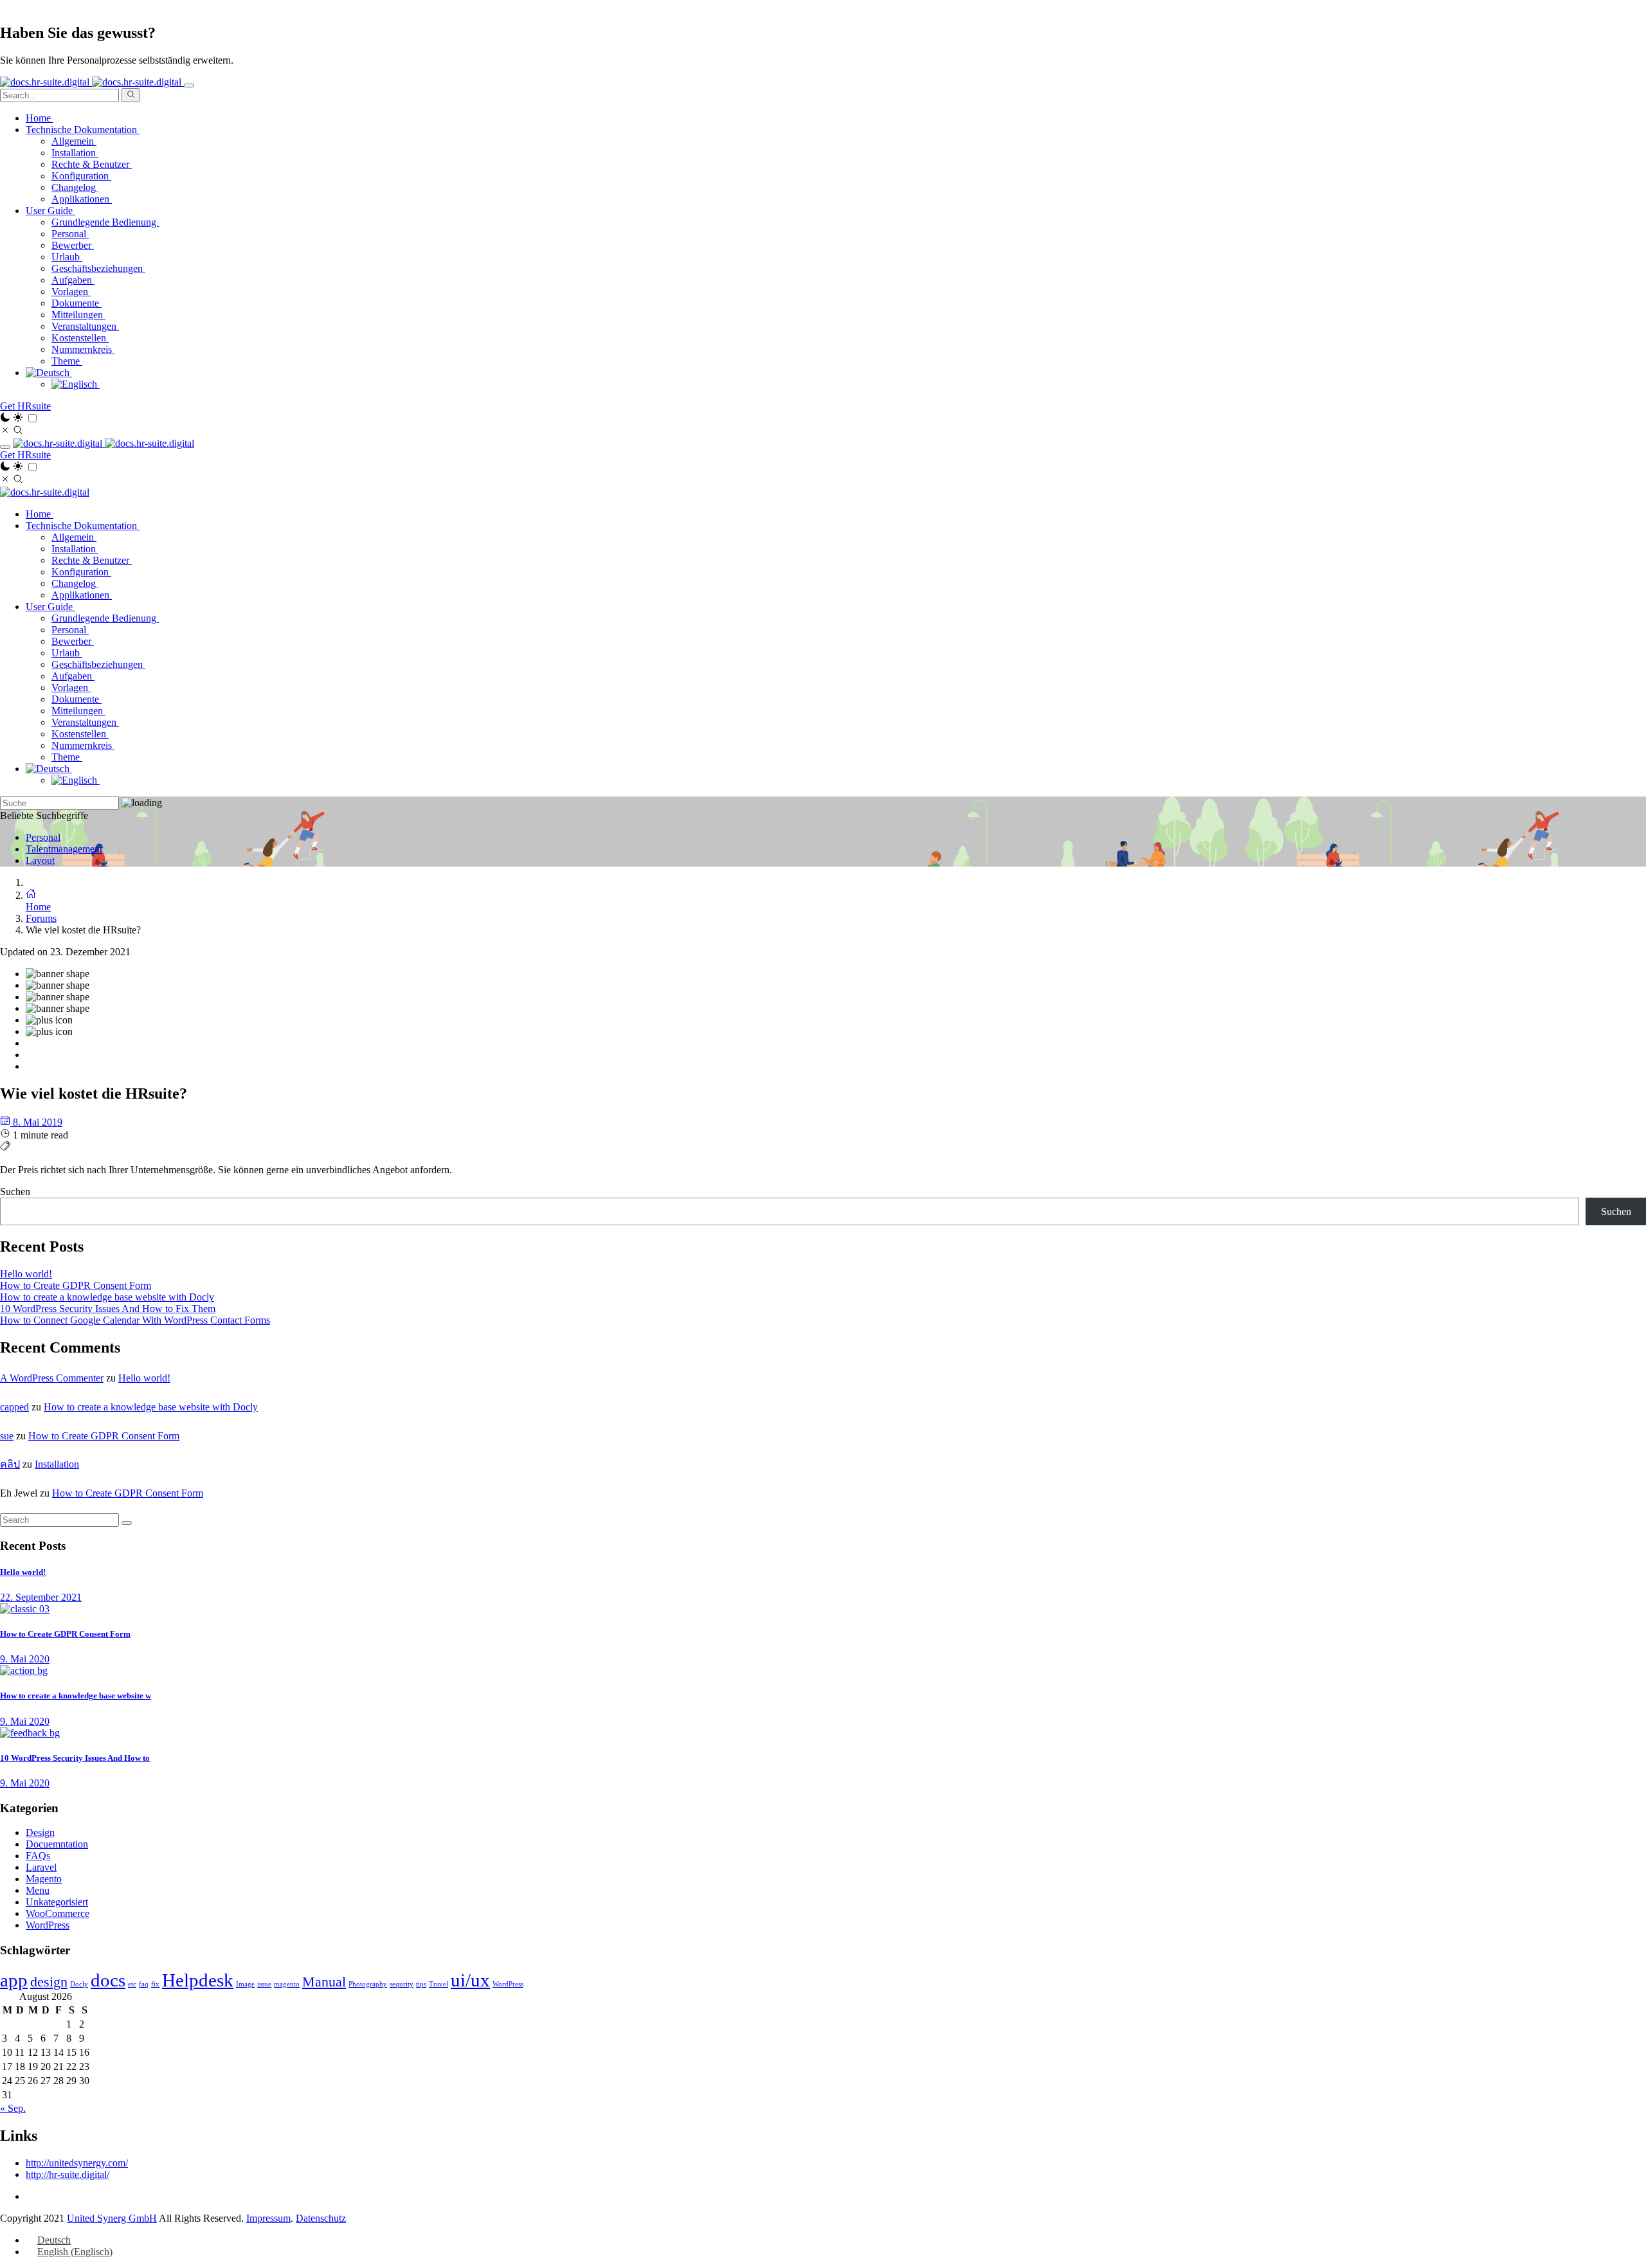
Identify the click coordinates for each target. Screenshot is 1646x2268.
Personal (70, 234)
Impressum (268, 2218)
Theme (67, 361)
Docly (79, 1984)
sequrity (402, 1984)
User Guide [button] (50, 211)
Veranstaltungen (85, 326)
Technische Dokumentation (83, 526)
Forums (41, 918)
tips (421, 1984)
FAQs (38, 1856)
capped (14, 1407)
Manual (324, 1982)
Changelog (75, 187)
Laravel (41, 1867)
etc (132, 1984)
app (14, 1980)
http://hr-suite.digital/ (68, 2174)
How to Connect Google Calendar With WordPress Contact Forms (135, 1320)
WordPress (48, 1925)
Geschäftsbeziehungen (98, 268)
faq (144, 1984)
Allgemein (74, 141)
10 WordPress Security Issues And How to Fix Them (108, 1309)
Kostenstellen (80, 338)
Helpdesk (198, 1980)
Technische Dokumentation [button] (83, 130)
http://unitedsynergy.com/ (77, 2163)
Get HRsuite (25, 406)
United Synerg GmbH (112, 2218)
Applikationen (82, 199)
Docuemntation (57, 1844)
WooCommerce (58, 1913)
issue (264, 1984)
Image (245, 1984)
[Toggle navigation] (189, 85)
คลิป (10, 1464)
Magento (44, 1879)
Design (40, 1832)
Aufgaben (73, 280)
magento (287, 1984)
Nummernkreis (83, 349)
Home (40, 118)
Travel (439, 1984)
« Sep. (13, 2108)
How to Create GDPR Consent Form (76, 1285)
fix (155, 1984)
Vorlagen (71, 292)
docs (108, 1980)
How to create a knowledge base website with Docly (107, 1297)
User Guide (50, 607)
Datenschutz (321, 2218)
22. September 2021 (41, 1597)
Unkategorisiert (57, 1902)
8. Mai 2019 (36, 1122)
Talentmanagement (64, 849)
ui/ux (470, 1980)
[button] (49, 373)
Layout (40, 860)
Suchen (15, 1192)
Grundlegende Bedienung (105, 222)
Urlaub (67, 257)
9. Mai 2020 (25, 1659)
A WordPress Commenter (52, 1378)
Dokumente (77, 303)
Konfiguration (81, 176)
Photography (368, 1984)
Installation (75, 153)
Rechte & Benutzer (92, 164)
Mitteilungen (78, 315)
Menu (38, 1890)
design (49, 1982)
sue (7, 1436)
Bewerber (73, 245)
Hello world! (26, 1274)
